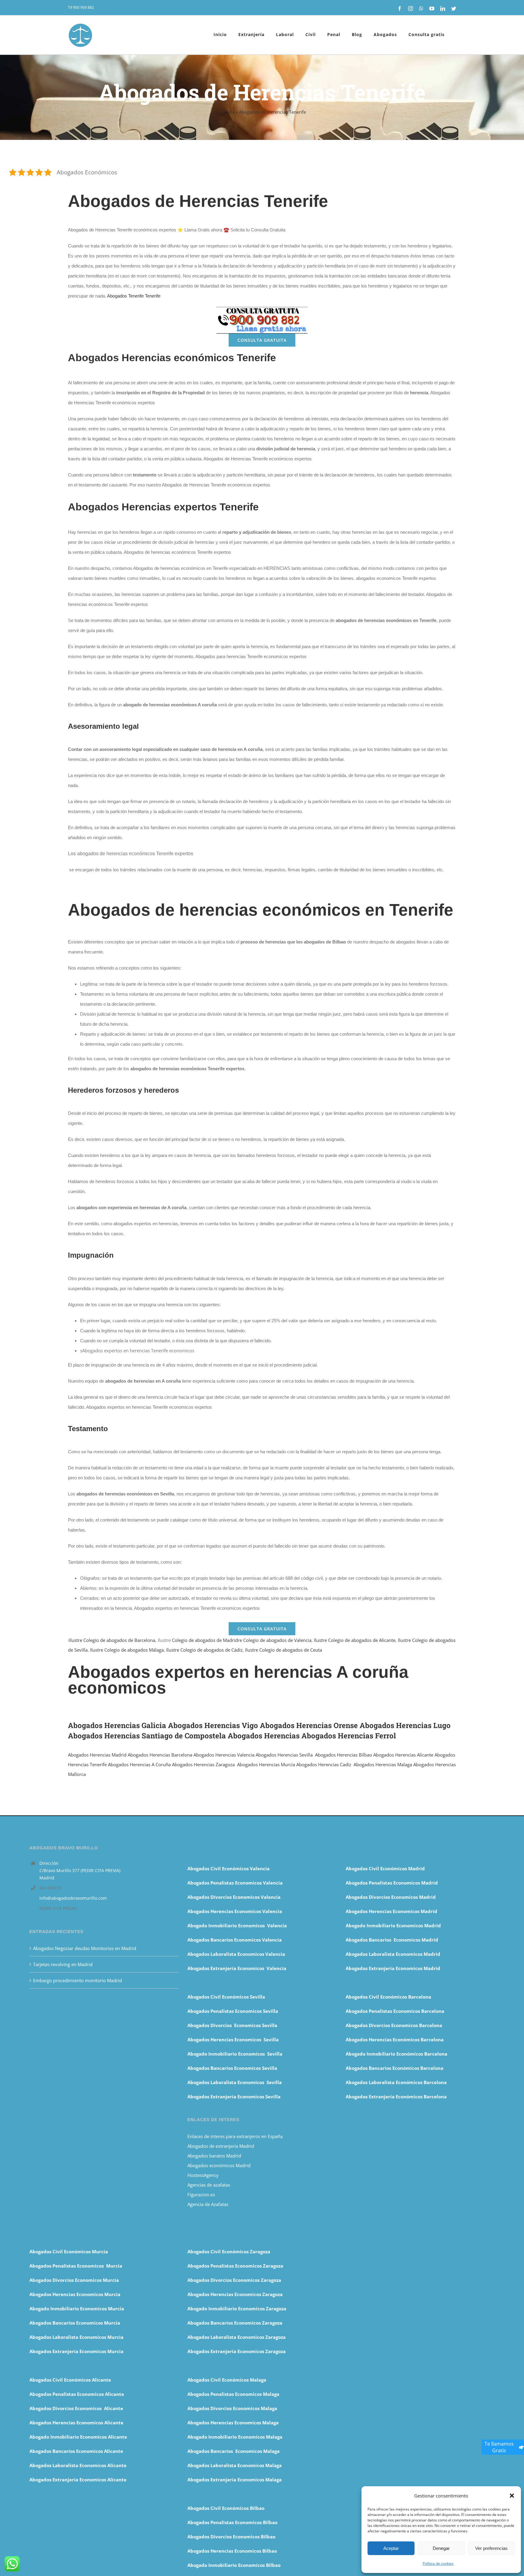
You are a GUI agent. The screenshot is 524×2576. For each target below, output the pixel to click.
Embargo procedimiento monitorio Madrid (77, 1980)
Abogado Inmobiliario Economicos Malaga (235, 2437)
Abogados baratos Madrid (214, 2156)
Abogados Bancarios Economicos (225, 1940)
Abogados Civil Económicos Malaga (227, 2380)
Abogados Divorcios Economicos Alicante (76, 2408)
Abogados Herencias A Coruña (139, 1764)
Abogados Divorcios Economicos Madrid (391, 1897)
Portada (226, 112)
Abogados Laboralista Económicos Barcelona (396, 2082)
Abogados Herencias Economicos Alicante (76, 2423)
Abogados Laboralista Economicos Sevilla (235, 2082)
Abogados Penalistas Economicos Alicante (77, 2394)
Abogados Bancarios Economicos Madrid (392, 1940)
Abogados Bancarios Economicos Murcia (75, 2323)
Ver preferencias (491, 2548)
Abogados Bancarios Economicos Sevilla (232, 2068)
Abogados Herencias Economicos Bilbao (232, 2551)
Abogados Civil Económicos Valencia (228, 1868)
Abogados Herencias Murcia (266, 1764)
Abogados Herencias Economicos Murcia (75, 2294)
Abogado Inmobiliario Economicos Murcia (77, 2309)
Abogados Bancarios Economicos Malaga (233, 2451)
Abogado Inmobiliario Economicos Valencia (237, 1925)
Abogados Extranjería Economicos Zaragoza (237, 2351)
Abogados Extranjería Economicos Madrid (393, 1968)
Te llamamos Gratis (499, 2447)
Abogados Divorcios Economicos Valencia (234, 1897)
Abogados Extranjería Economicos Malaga (235, 2480)
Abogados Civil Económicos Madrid (385, 1868)
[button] (512, 2496)
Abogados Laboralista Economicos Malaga (235, 2465)
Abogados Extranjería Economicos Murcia (76, 2351)
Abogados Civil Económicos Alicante (70, 2380)
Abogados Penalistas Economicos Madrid (392, 1883)
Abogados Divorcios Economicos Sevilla (232, 2025)
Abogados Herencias (149, 1755)
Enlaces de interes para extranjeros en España (235, 2136)
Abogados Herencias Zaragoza (203, 1764)
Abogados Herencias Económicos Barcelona (395, 2040)
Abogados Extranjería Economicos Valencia (237, 1968)
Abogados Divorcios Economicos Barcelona (394, 2025)
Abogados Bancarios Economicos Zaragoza (235, 2323)
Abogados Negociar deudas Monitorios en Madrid (85, 1948)
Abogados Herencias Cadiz (324, 1764)
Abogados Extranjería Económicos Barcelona (396, 2097)
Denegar (441, 2548)
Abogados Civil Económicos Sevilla (226, 1997)
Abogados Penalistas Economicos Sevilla (233, 2011)
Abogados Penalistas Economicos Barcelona (396, 2011)
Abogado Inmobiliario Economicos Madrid (393, 1925)
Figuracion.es (201, 2194)
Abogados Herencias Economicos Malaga (233, 2423)
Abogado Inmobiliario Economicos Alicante (78, 2437)
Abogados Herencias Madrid (97, 1755)
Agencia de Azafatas (208, 2204)
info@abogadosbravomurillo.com (73, 1898)
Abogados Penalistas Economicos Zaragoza (235, 2266)
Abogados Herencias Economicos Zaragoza (235, 2294)
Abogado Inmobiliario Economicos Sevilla (235, 2054)
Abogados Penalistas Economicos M (70, 2266)
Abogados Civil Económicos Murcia (69, 2251)
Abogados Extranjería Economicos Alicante (78, 2480)
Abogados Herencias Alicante (403, 1755)
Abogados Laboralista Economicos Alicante (78, 2465)
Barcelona (181, 1755)
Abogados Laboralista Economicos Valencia (236, 1954)
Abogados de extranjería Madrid (221, 2146)
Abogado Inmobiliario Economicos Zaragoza (237, 2309)
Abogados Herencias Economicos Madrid (391, 1911)
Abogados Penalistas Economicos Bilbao (232, 2522)
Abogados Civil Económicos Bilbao (226, 2508)
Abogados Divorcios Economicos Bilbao (231, 2537)
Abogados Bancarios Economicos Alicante (76, 2451)
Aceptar (391, 2548)
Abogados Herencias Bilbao (344, 1755)
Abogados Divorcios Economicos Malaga (232, 2408)
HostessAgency (203, 2175)
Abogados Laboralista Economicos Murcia (76, 2337)
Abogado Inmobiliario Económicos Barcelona (396, 2054)
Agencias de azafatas (209, 2185)
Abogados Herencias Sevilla (284, 1755)
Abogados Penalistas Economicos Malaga (233, 2394)
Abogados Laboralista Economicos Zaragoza (237, 2337)
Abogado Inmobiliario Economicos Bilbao (234, 2565)
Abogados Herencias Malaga (383, 1764)
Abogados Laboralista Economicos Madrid (393, 1954)
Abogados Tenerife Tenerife (134, 296)
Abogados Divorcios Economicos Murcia (74, 2280)
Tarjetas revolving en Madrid (63, 1964)
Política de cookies (438, 2563)
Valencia (245, 1755)
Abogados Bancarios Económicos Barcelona (395, 2068)
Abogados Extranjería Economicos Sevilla (234, 2097)
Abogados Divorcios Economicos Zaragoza (234, 2280)
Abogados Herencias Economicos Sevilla (233, 2040)
